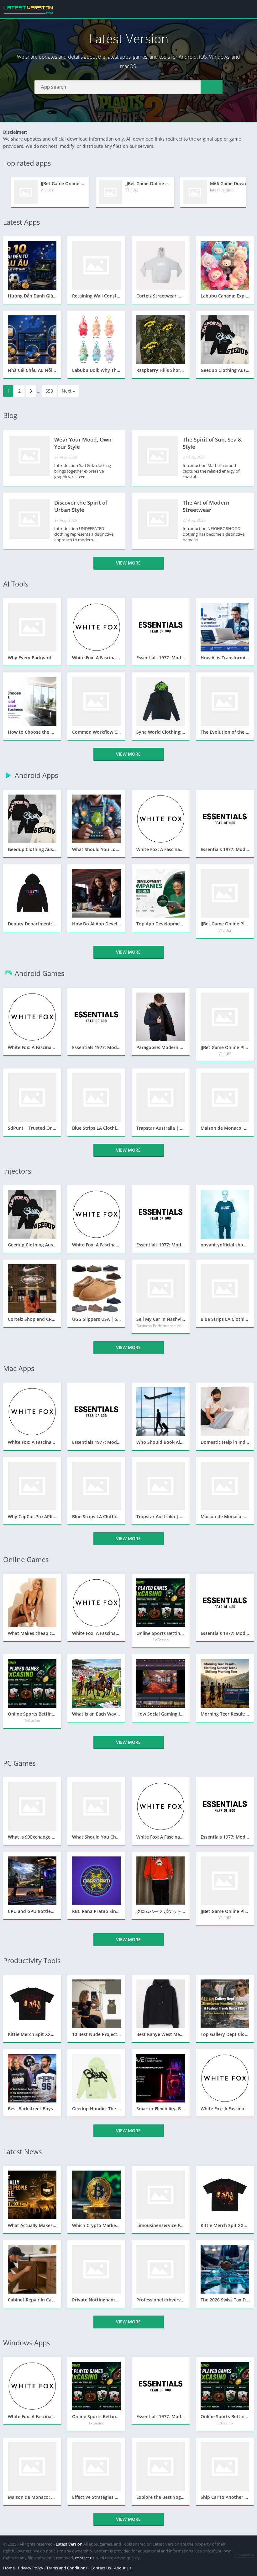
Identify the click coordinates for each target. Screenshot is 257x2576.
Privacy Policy (31, 2568)
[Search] (212, 87)
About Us (123, 2568)
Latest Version (69, 2544)
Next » (68, 391)
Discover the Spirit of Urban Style (81, 506)
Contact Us (101, 2568)
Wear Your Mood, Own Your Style (83, 443)
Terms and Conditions (67, 2568)
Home (9, 2568)
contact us (85, 2558)
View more (128, 563)
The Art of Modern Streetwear (206, 506)
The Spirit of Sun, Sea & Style (212, 443)
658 (49, 391)
